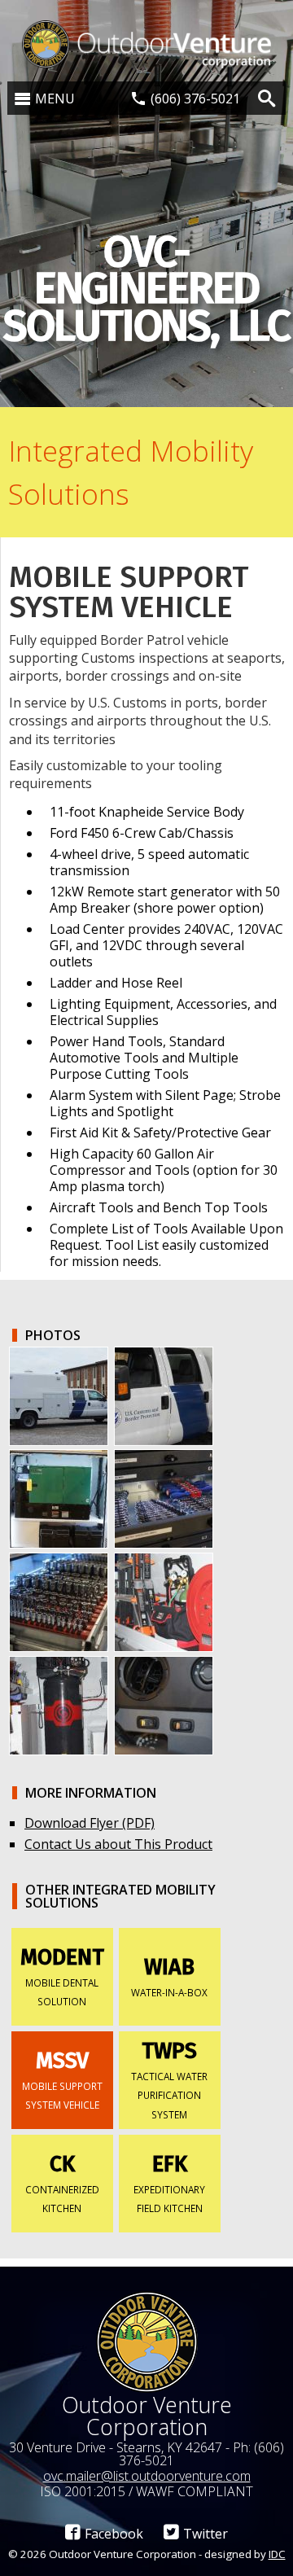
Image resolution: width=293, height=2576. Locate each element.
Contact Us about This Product (118, 1844)
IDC (277, 2554)
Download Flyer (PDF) (90, 1823)
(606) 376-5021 (195, 99)
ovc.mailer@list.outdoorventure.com (147, 2476)
